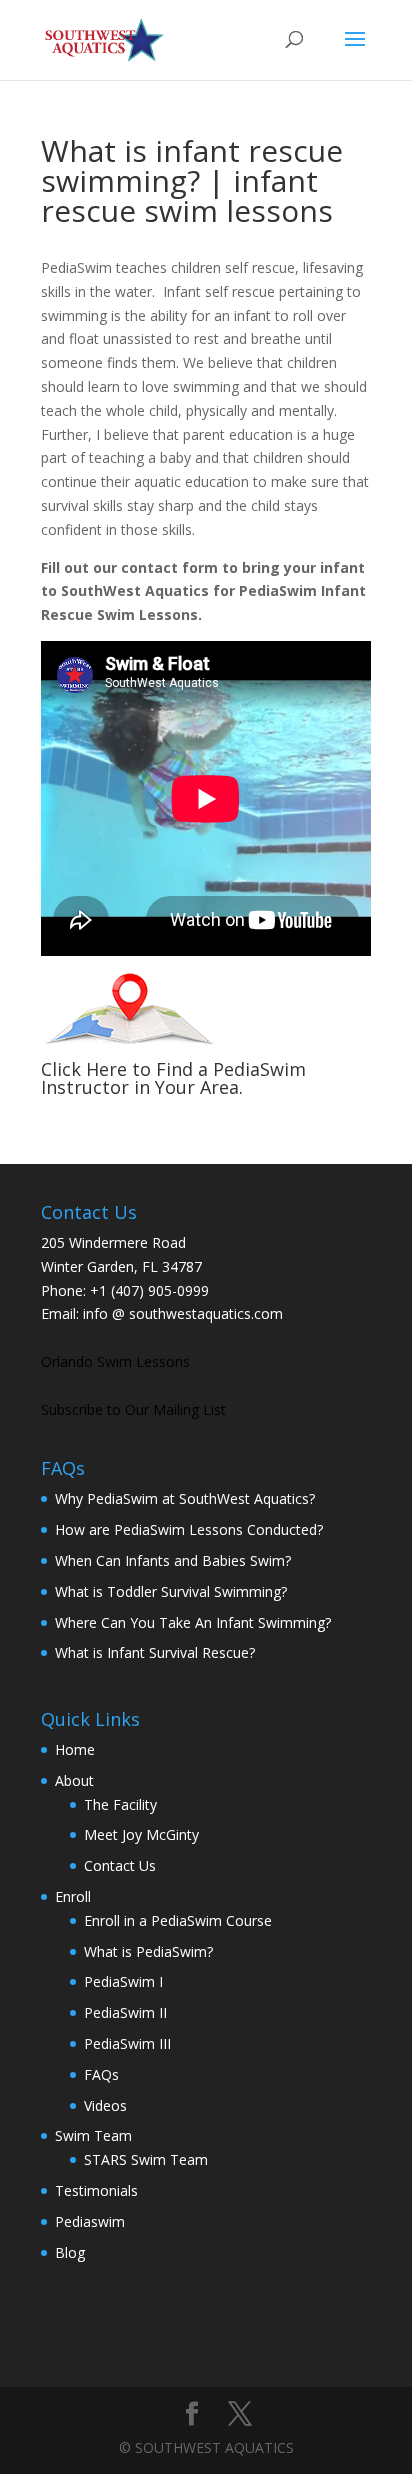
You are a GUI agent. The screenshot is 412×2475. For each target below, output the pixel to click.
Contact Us (120, 1865)
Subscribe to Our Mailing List (133, 1409)
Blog (70, 2252)
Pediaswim (90, 2221)
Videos (105, 2105)
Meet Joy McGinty (141, 1834)
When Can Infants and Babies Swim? (173, 1560)
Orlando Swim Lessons (115, 1361)
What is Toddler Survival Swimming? (171, 1591)
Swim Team (93, 2135)
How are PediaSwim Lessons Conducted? (189, 1529)
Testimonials (96, 2190)
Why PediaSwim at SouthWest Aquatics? (185, 1498)
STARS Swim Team (146, 2159)
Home (75, 1749)
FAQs (101, 2074)
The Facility (120, 1804)
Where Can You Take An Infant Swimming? (193, 1622)
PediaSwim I (123, 1981)
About (74, 1780)
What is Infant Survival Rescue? (155, 1652)
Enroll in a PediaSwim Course (178, 1920)
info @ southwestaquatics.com (183, 1313)
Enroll (73, 1896)
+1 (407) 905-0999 (149, 1290)
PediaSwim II (125, 2012)
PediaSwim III (127, 2043)
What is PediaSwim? (148, 1951)
